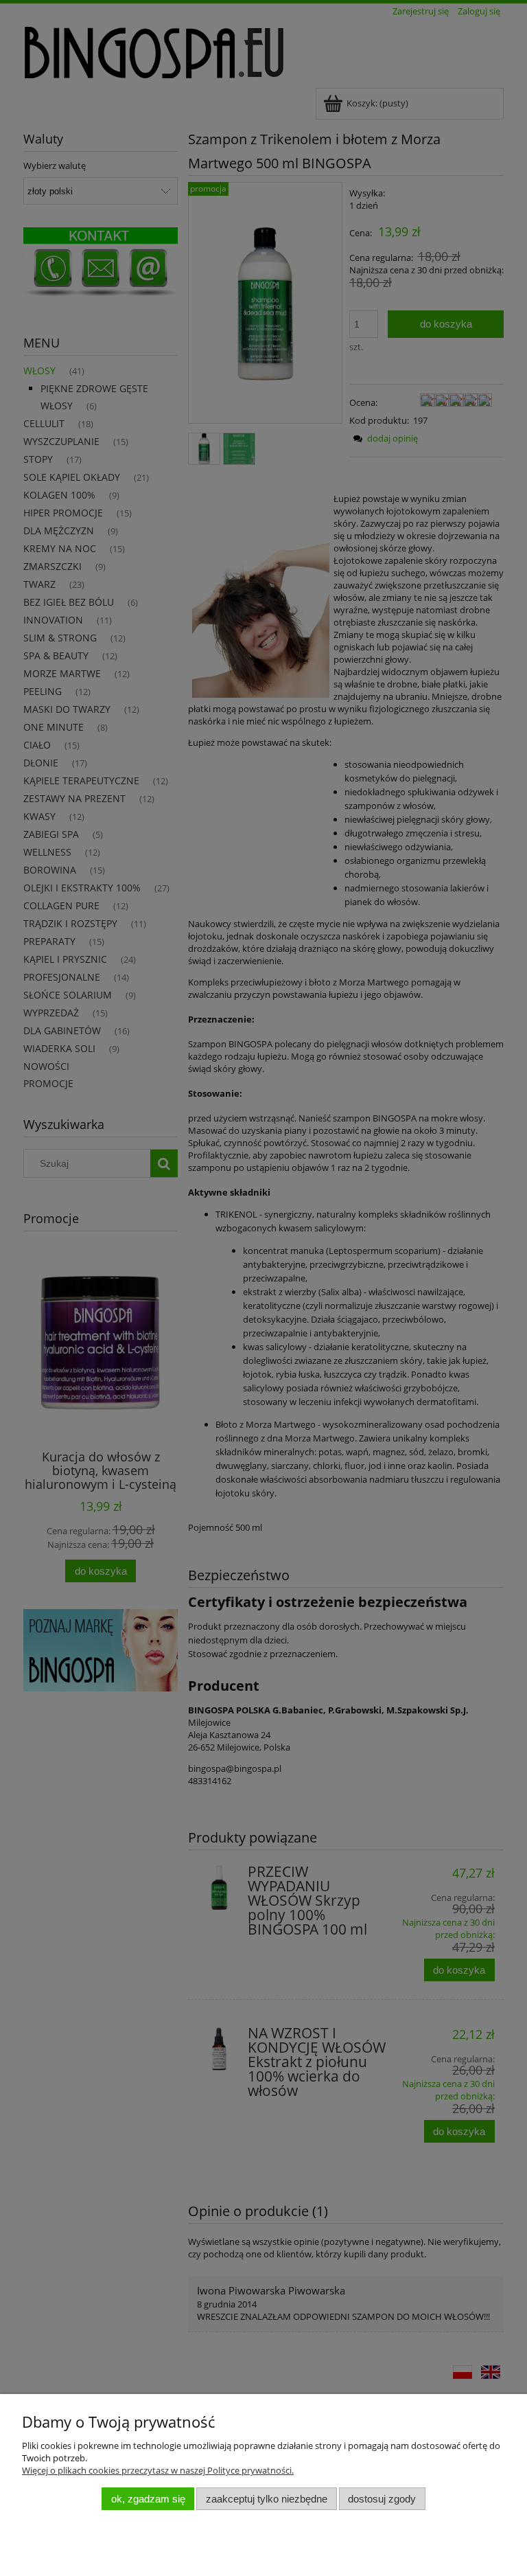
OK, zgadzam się (148, 2499)
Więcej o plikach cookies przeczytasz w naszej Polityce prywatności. (158, 2470)
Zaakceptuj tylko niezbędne (267, 2499)
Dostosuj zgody (382, 2499)
